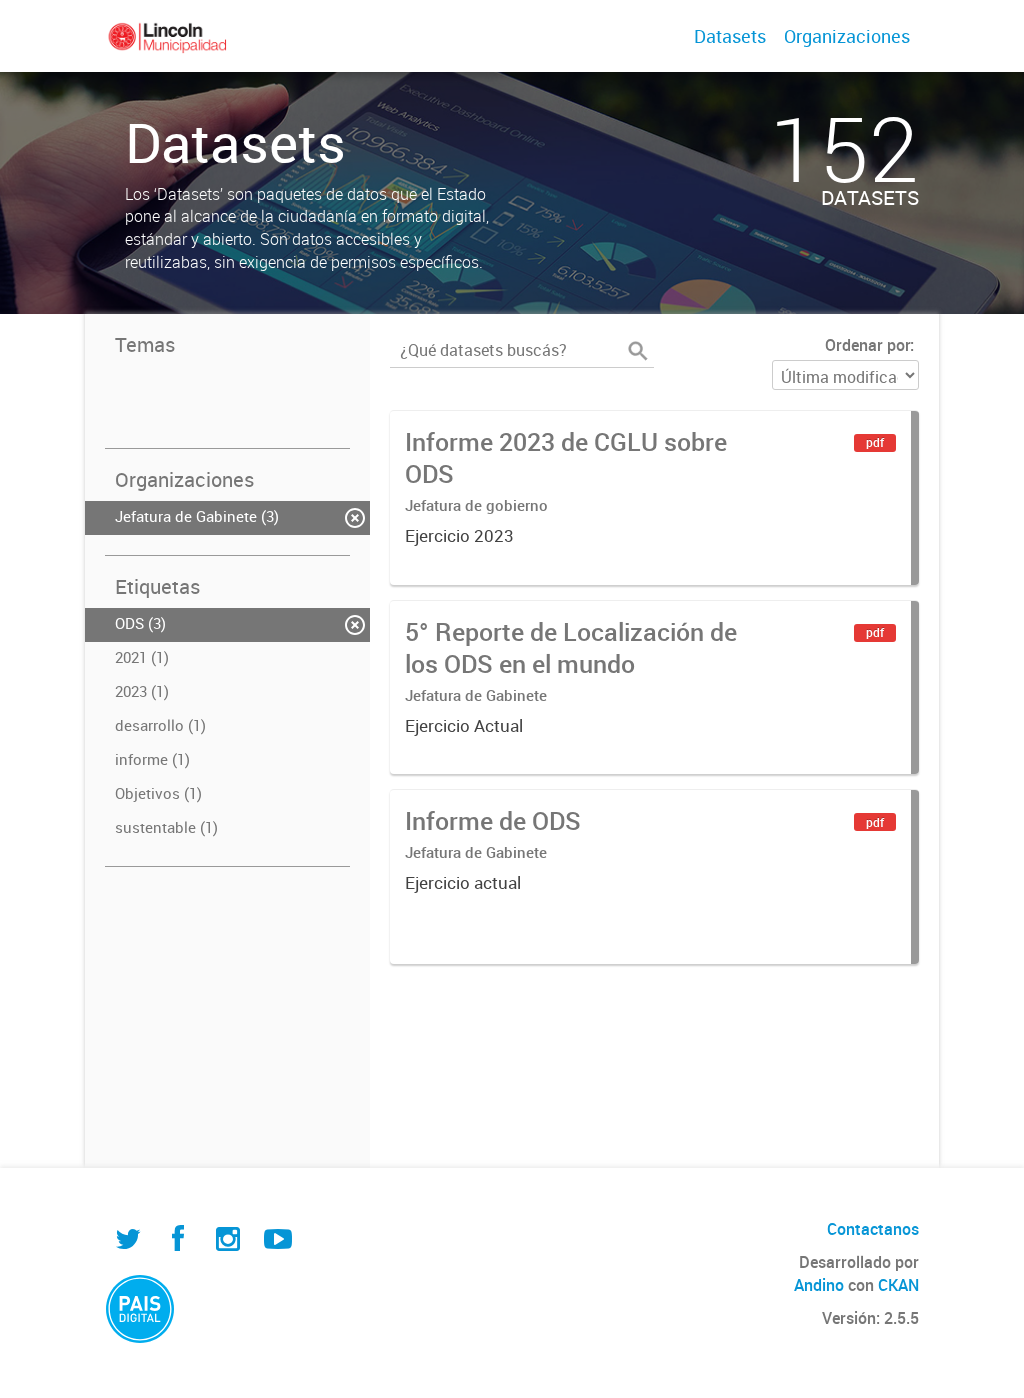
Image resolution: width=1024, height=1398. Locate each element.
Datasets (730, 36)
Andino (819, 1285)
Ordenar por (867, 345)
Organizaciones (847, 36)
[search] (638, 351)
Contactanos (873, 1229)
